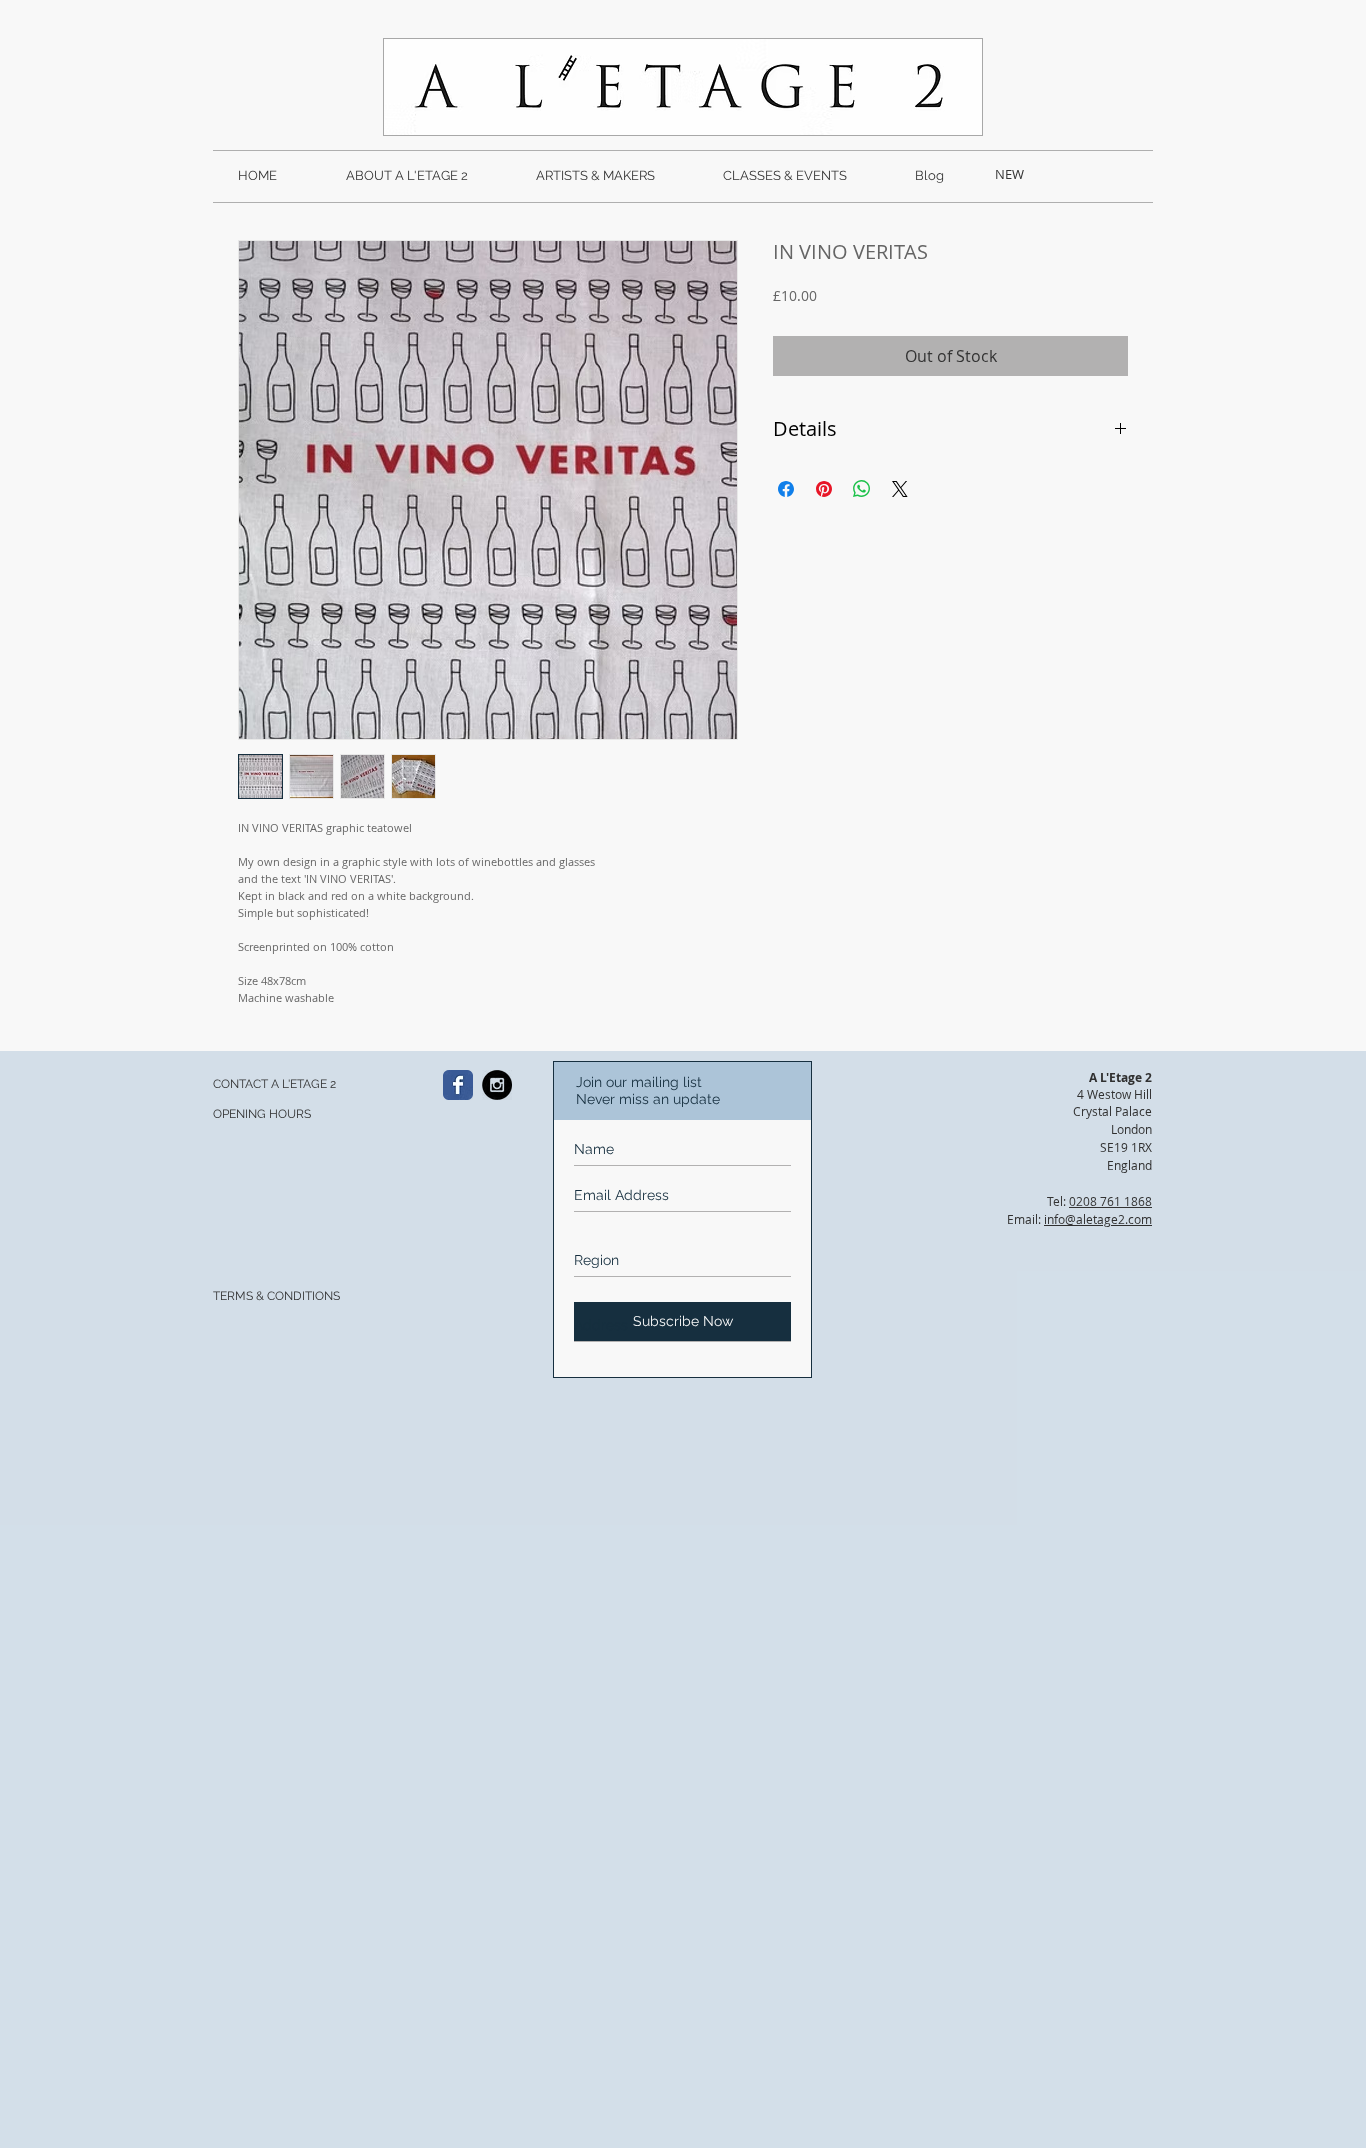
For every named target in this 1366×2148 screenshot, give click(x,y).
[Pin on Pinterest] (824, 489)
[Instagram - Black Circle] (497, 1085)
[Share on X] (900, 489)
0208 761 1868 (1110, 1201)
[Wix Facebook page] (458, 1085)
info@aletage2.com (1098, 1219)
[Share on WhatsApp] (862, 489)
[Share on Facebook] (786, 489)
